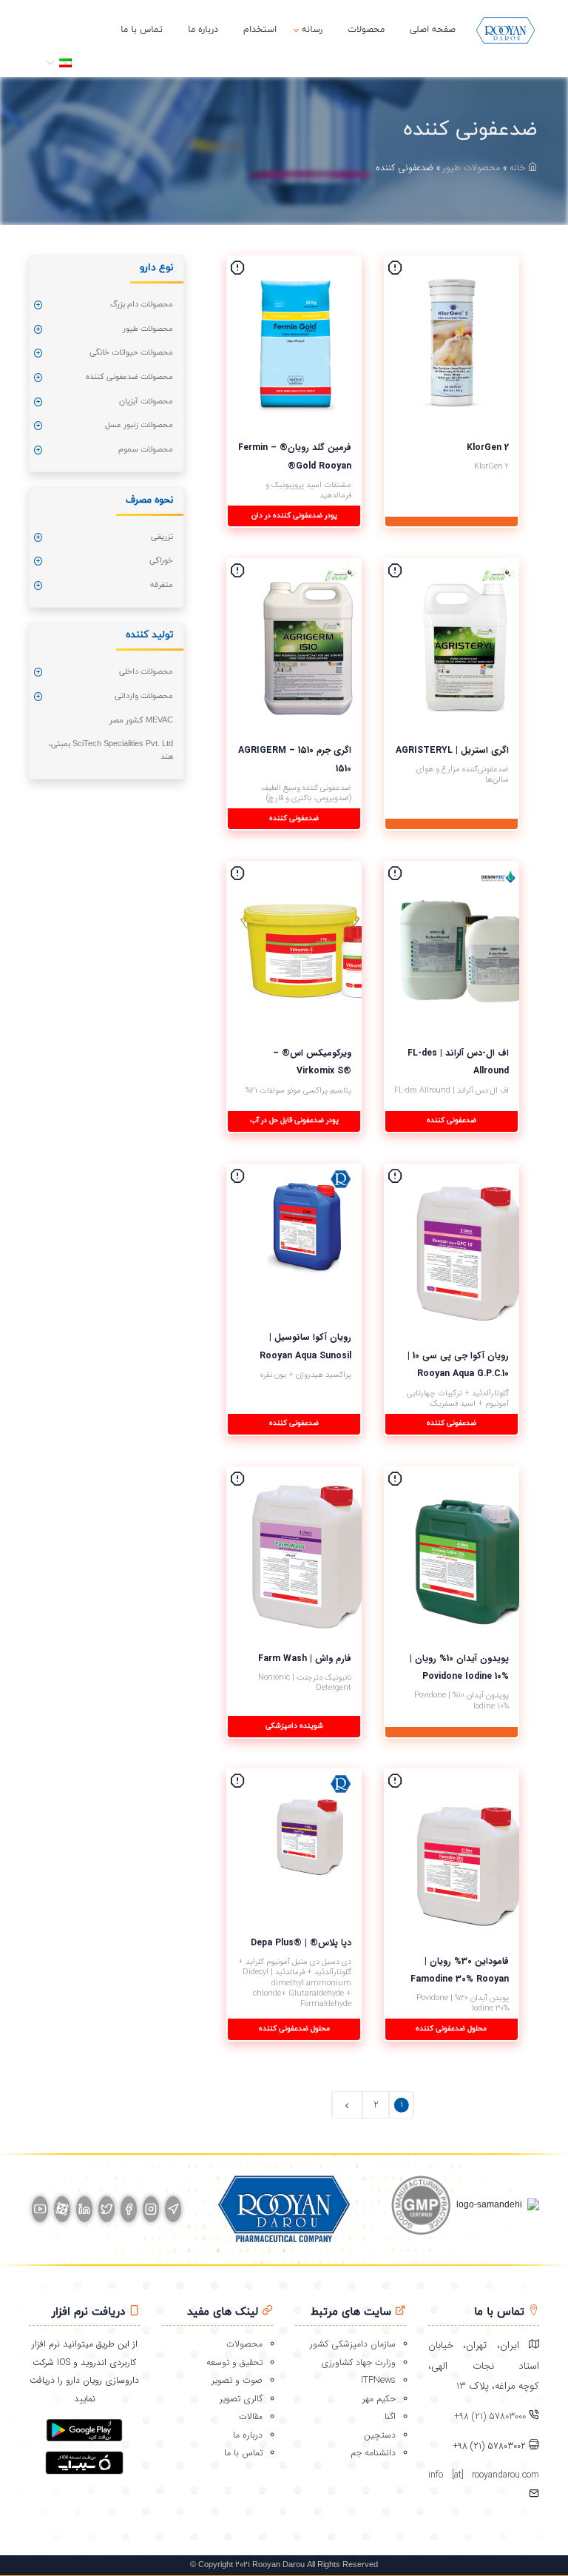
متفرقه (162, 585)
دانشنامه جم (373, 2453)
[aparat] (62, 2209)
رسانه (312, 30)
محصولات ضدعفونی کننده (129, 377)
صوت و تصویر (237, 2380)
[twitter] (106, 2209)
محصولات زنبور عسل (139, 425)
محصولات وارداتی (144, 696)
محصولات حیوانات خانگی (131, 352)
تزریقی (162, 537)
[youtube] (40, 2209)
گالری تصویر (241, 2399)
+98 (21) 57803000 (490, 2416)
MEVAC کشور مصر (141, 720)
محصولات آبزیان (146, 401)
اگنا (390, 2416)
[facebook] (129, 2209)
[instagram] (151, 2209)
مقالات (251, 2416)
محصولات (366, 30)
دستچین (380, 2435)
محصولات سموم (146, 449)
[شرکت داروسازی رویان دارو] (506, 30)
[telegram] (173, 2209)
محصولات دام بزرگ (142, 304)
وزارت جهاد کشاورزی (358, 2362)
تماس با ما (142, 30)
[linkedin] (84, 2209)
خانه (519, 168)
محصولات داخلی (146, 671)
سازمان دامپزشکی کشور (353, 2344)
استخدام (260, 30)
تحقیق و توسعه (234, 2362)
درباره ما (203, 30)
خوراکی (161, 560)
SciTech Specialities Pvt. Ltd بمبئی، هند (111, 750)
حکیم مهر (379, 2399)
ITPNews (378, 2380)
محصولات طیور (471, 168)
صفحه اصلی (433, 30)
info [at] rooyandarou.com (484, 2475)
